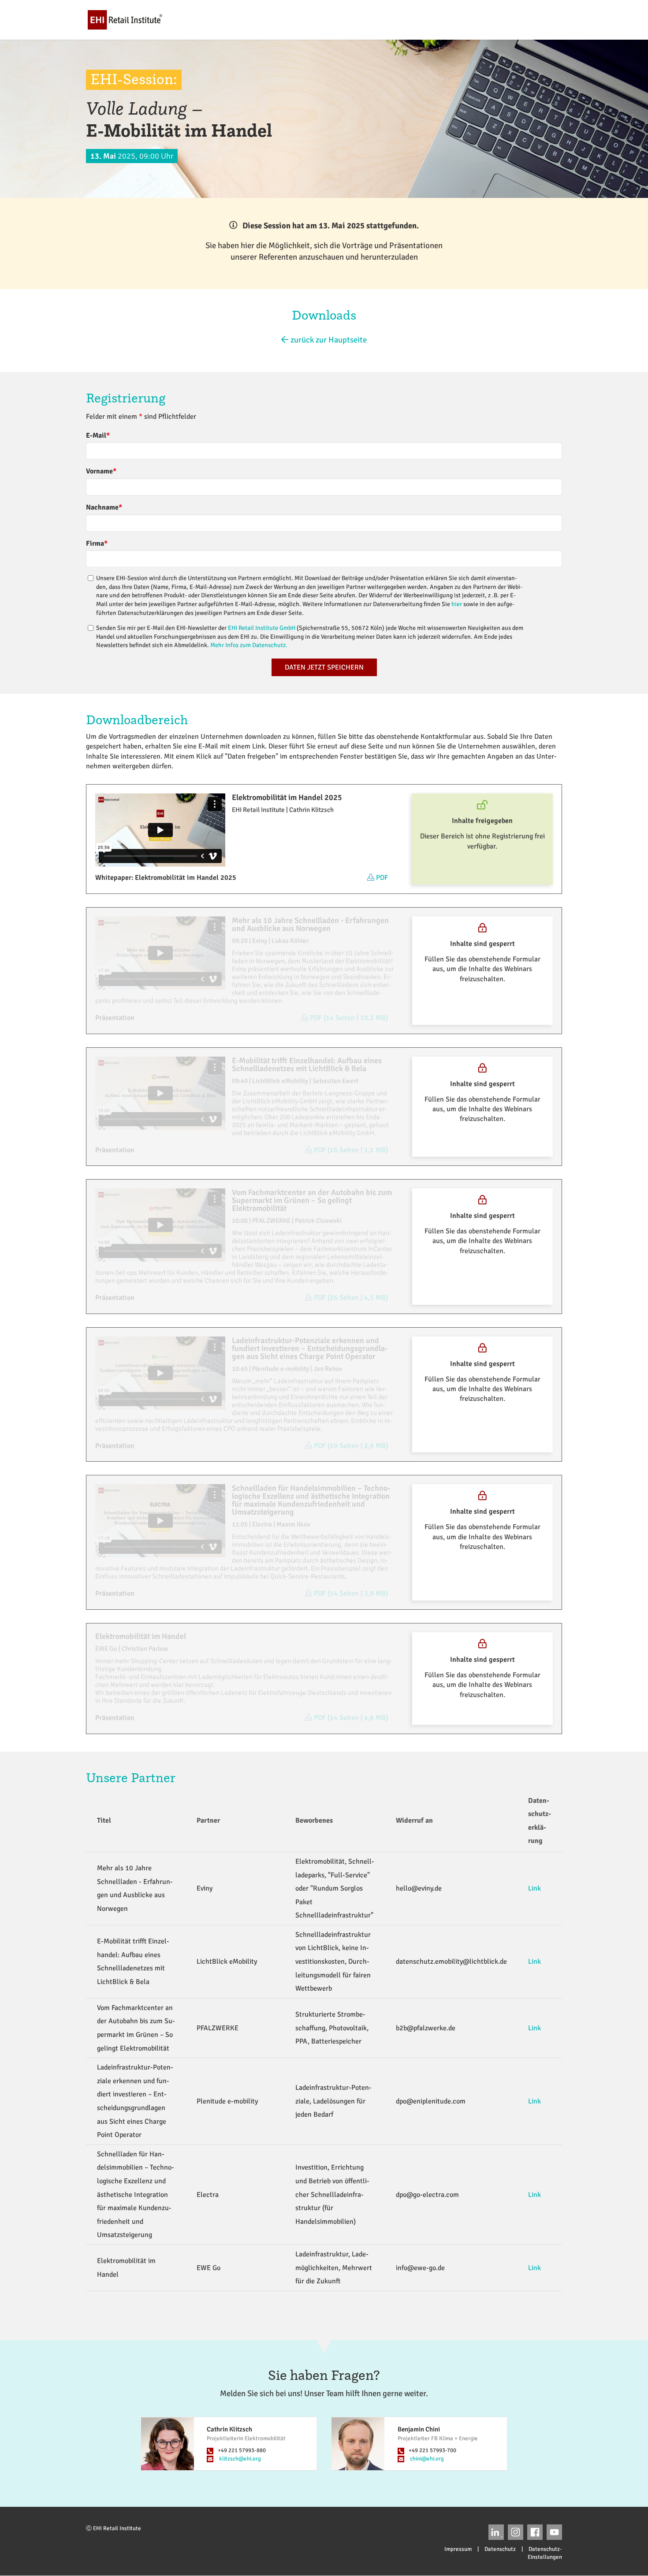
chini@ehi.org (427, 2459)
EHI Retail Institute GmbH (262, 628)
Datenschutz (500, 2549)
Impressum (458, 2549)
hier (457, 604)
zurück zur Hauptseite (328, 340)
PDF (382, 878)
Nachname (104, 507)
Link (534, 1888)
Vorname (101, 471)
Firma (97, 543)
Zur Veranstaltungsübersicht (544, 19)
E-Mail (98, 436)
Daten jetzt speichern (324, 667)
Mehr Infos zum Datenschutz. (249, 645)
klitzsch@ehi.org (240, 2459)
